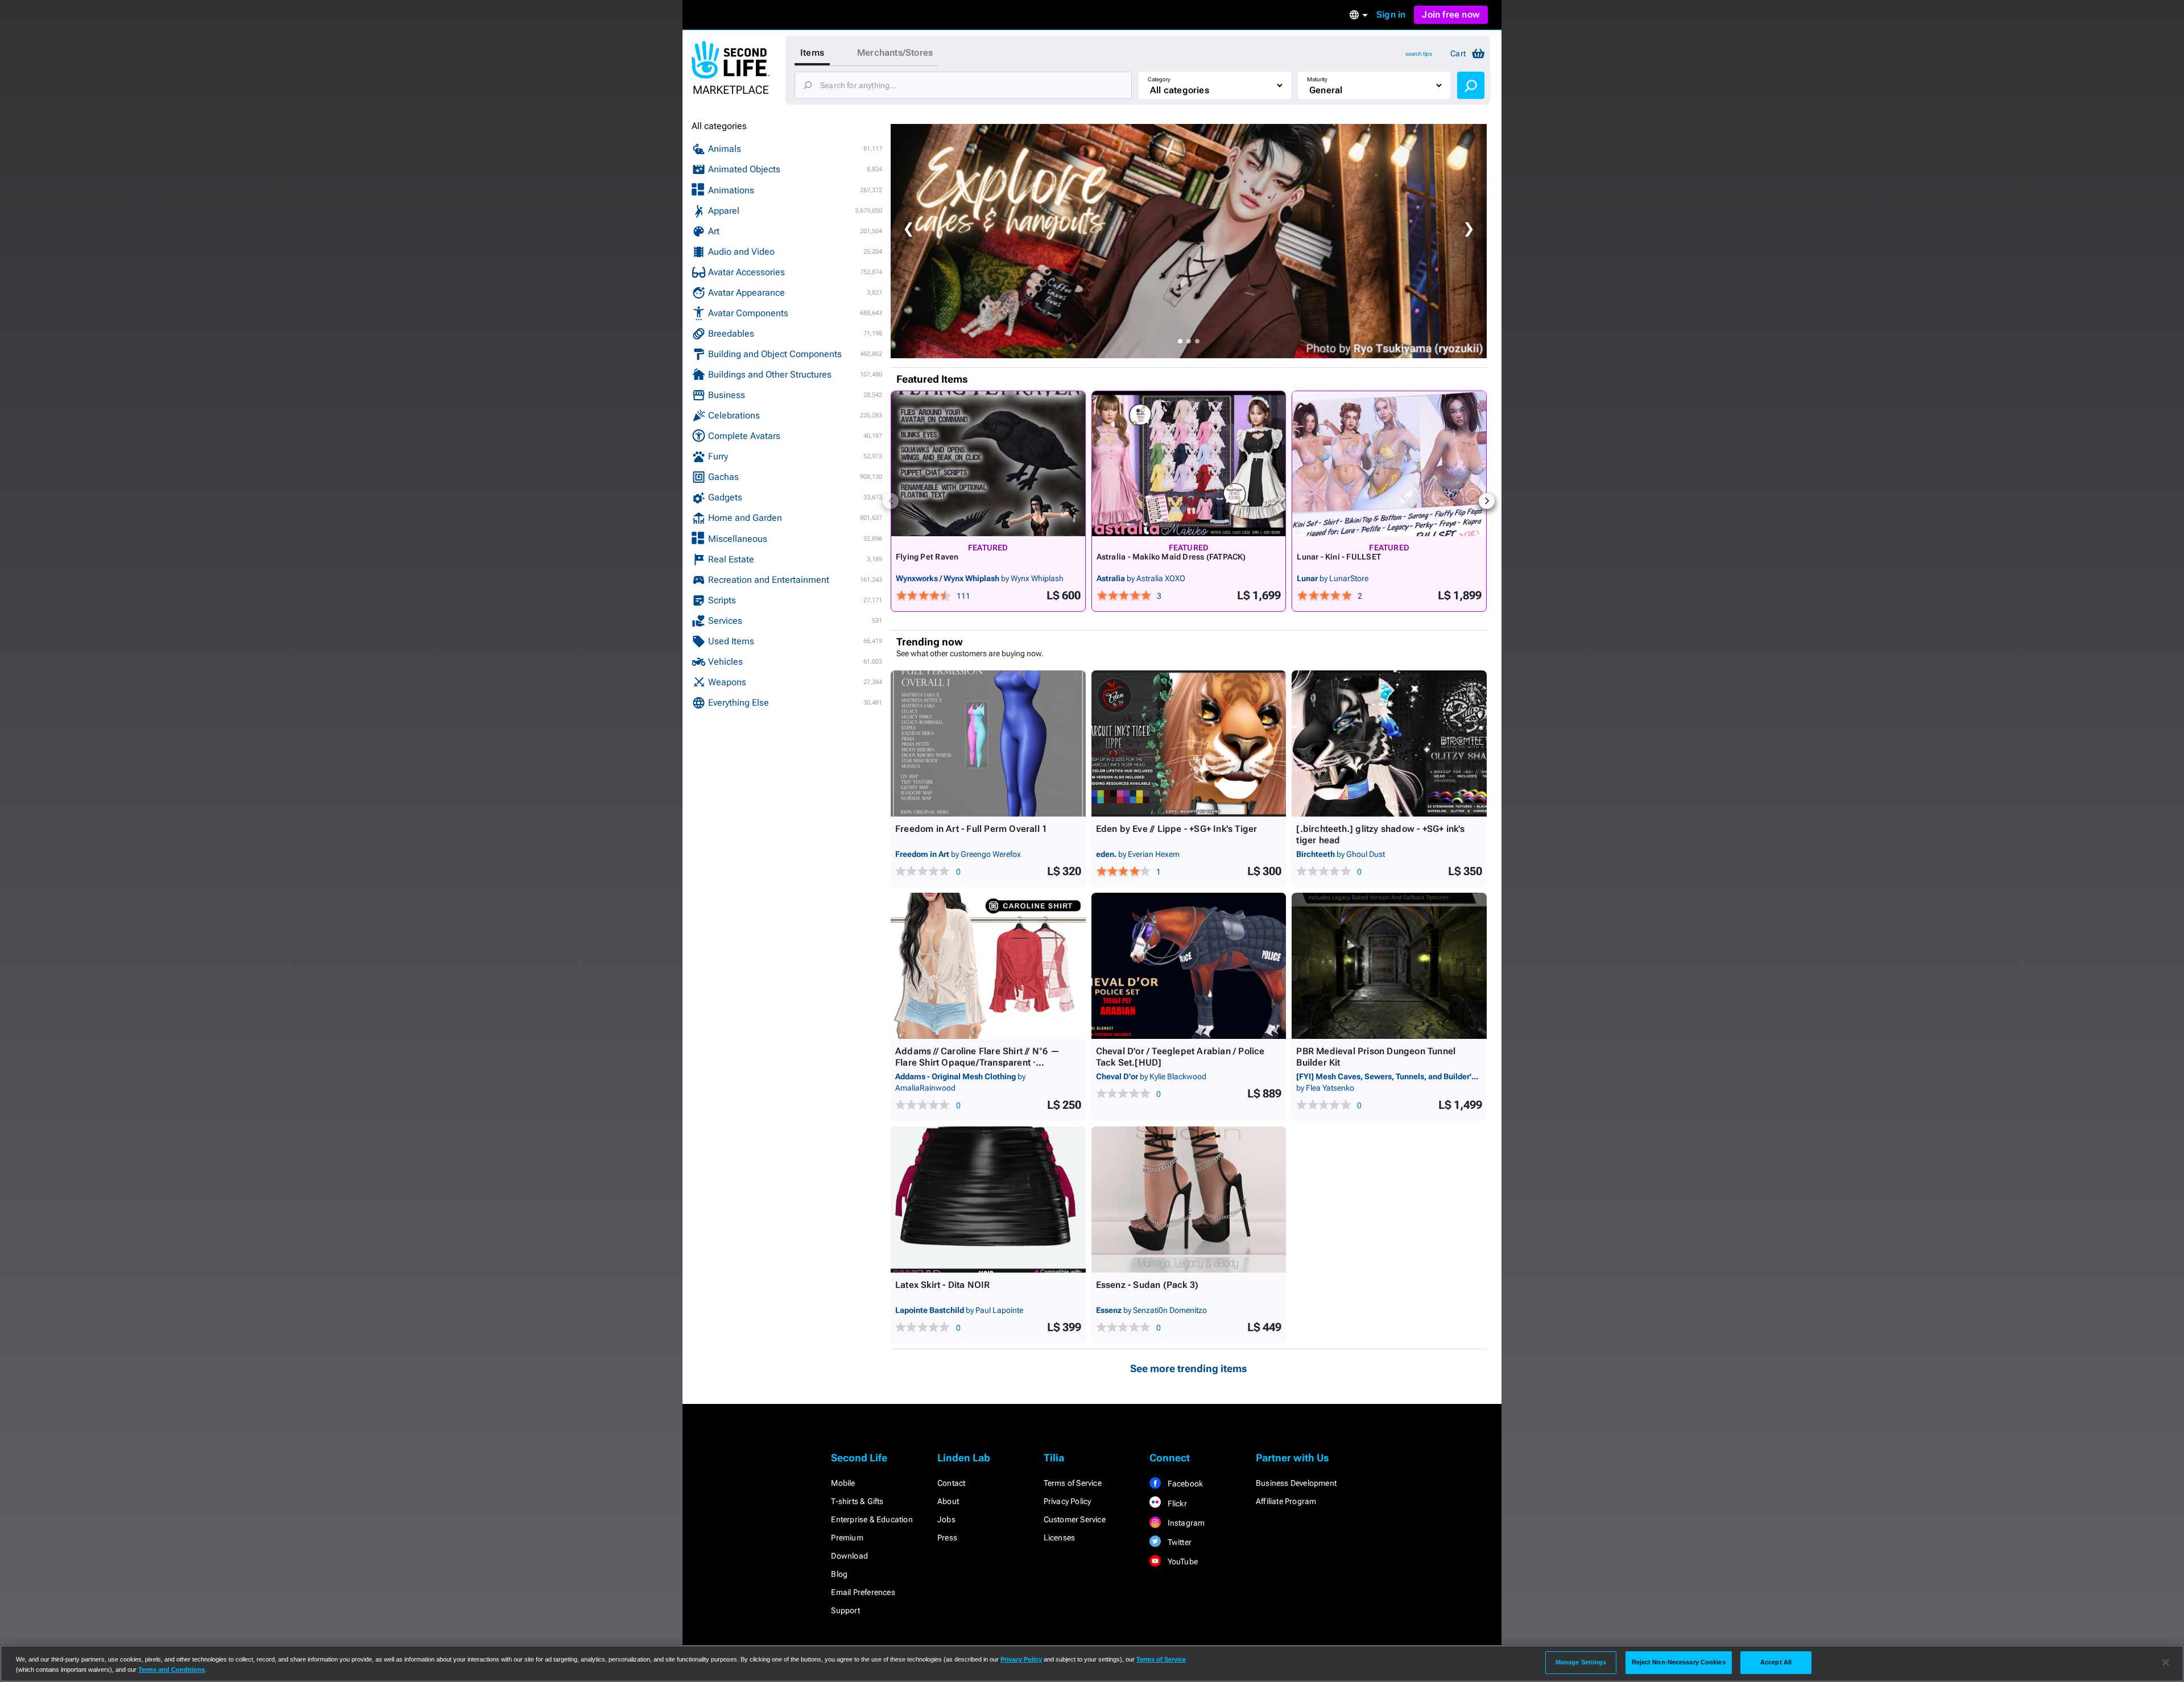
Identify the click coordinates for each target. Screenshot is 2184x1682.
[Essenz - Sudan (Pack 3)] (1189, 1200)
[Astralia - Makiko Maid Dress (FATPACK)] (1189, 464)
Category (1159, 79)
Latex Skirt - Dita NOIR (943, 1285)
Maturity (1317, 79)
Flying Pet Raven (927, 557)
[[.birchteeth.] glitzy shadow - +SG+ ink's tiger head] (1389, 743)
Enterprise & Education (872, 1519)
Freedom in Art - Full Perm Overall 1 (971, 829)
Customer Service (1075, 1519)
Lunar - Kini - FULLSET (1339, 557)
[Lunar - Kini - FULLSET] (1389, 464)
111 (963, 596)
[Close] (2166, 1663)
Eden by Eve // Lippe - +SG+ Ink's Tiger (1177, 829)
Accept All (1776, 1662)
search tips (1419, 54)
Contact (951, 1483)
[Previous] (891, 501)
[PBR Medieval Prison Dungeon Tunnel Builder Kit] (1389, 966)
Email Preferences (863, 1592)
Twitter (1178, 1542)
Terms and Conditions (171, 1669)
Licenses (1060, 1538)
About (948, 1501)
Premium (847, 1538)
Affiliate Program (1286, 1501)
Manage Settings (1581, 1662)
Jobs (946, 1519)
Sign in (1391, 14)
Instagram (1185, 1523)
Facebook (1184, 1484)
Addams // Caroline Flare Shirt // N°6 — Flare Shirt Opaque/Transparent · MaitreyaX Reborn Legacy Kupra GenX (977, 1062)
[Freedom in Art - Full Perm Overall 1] (988, 743)
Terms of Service (1073, 1483)
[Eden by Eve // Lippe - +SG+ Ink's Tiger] (1189, 743)
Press (947, 1538)
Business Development (1296, 1483)
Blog (839, 1574)
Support (845, 1610)
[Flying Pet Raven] (988, 464)
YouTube (1182, 1561)
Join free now (1451, 14)
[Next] (1487, 501)
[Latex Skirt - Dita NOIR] (988, 1200)
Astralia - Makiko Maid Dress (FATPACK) (1171, 557)
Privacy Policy (1068, 1501)
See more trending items (1189, 1368)
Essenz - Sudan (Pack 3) (1147, 1285)
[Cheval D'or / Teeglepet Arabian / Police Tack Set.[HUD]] (1189, 966)
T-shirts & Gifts (857, 1501)
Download (849, 1556)
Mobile (843, 1483)
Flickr (1176, 1503)
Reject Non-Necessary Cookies (1679, 1662)
